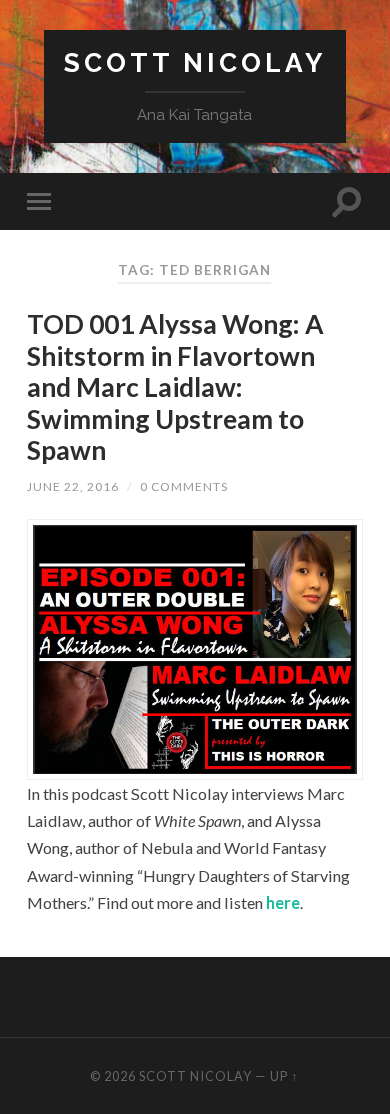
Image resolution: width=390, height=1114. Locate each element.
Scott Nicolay (195, 62)
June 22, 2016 (73, 486)
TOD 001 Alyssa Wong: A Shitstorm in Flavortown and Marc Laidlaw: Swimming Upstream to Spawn (175, 387)
